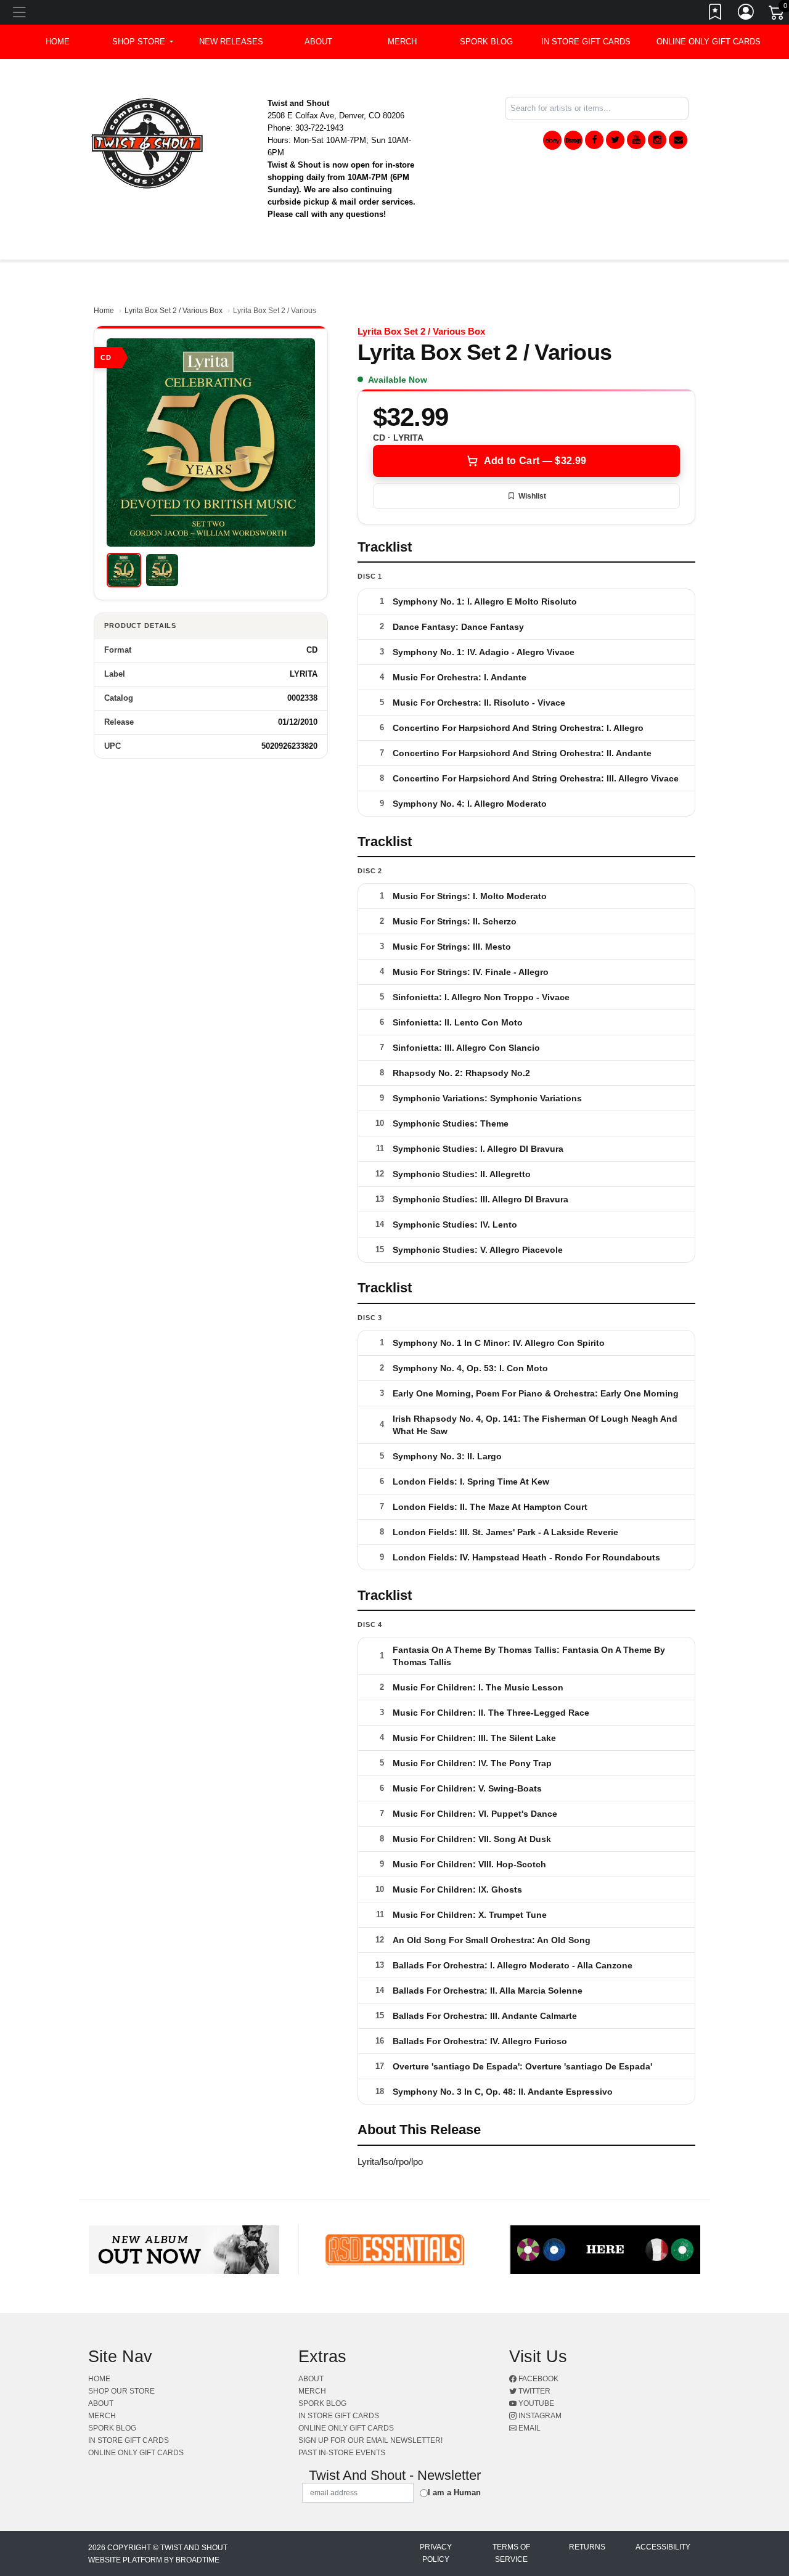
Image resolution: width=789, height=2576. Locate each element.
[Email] (678, 140)
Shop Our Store (121, 2391)
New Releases (231, 42)
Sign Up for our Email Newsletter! (370, 2440)
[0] (777, 15)
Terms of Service (511, 2553)
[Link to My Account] (746, 14)
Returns (587, 2547)
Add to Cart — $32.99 (535, 461)
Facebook (538, 2379)
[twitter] (615, 140)
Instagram (539, 2416)
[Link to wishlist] (716, 14)
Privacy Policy (436, 2553)
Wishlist (532, 496)
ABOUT (318, 42)
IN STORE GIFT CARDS (586, 42)
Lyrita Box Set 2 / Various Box (174, 311)
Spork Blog (486, 42)
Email (529, 2428)
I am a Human (454, 2492)
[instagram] (657, 140)
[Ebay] (552, 140)
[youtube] (636, 140)
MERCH (402, 42)
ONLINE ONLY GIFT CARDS (709, 42)
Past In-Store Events (342, 2453)
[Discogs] (573, 140)
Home (104, 311)
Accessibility (663, 2547)
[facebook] (594, 140)
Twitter (533, 2391)
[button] (143, 42)
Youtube (535, 2403)
